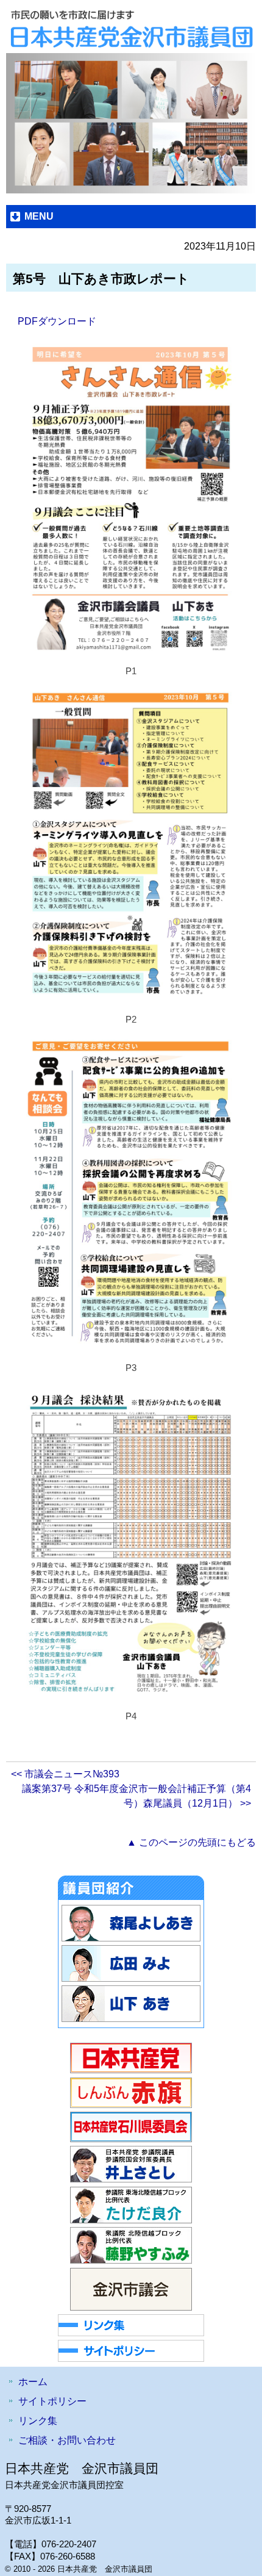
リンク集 (38, 2421)
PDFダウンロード (57, 321)
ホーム (33, 2382)
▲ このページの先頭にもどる (191, 1842)
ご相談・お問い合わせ (67, 2440)
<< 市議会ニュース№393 (65, 1774)
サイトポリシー (52, 2401)
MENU (39, 216)
